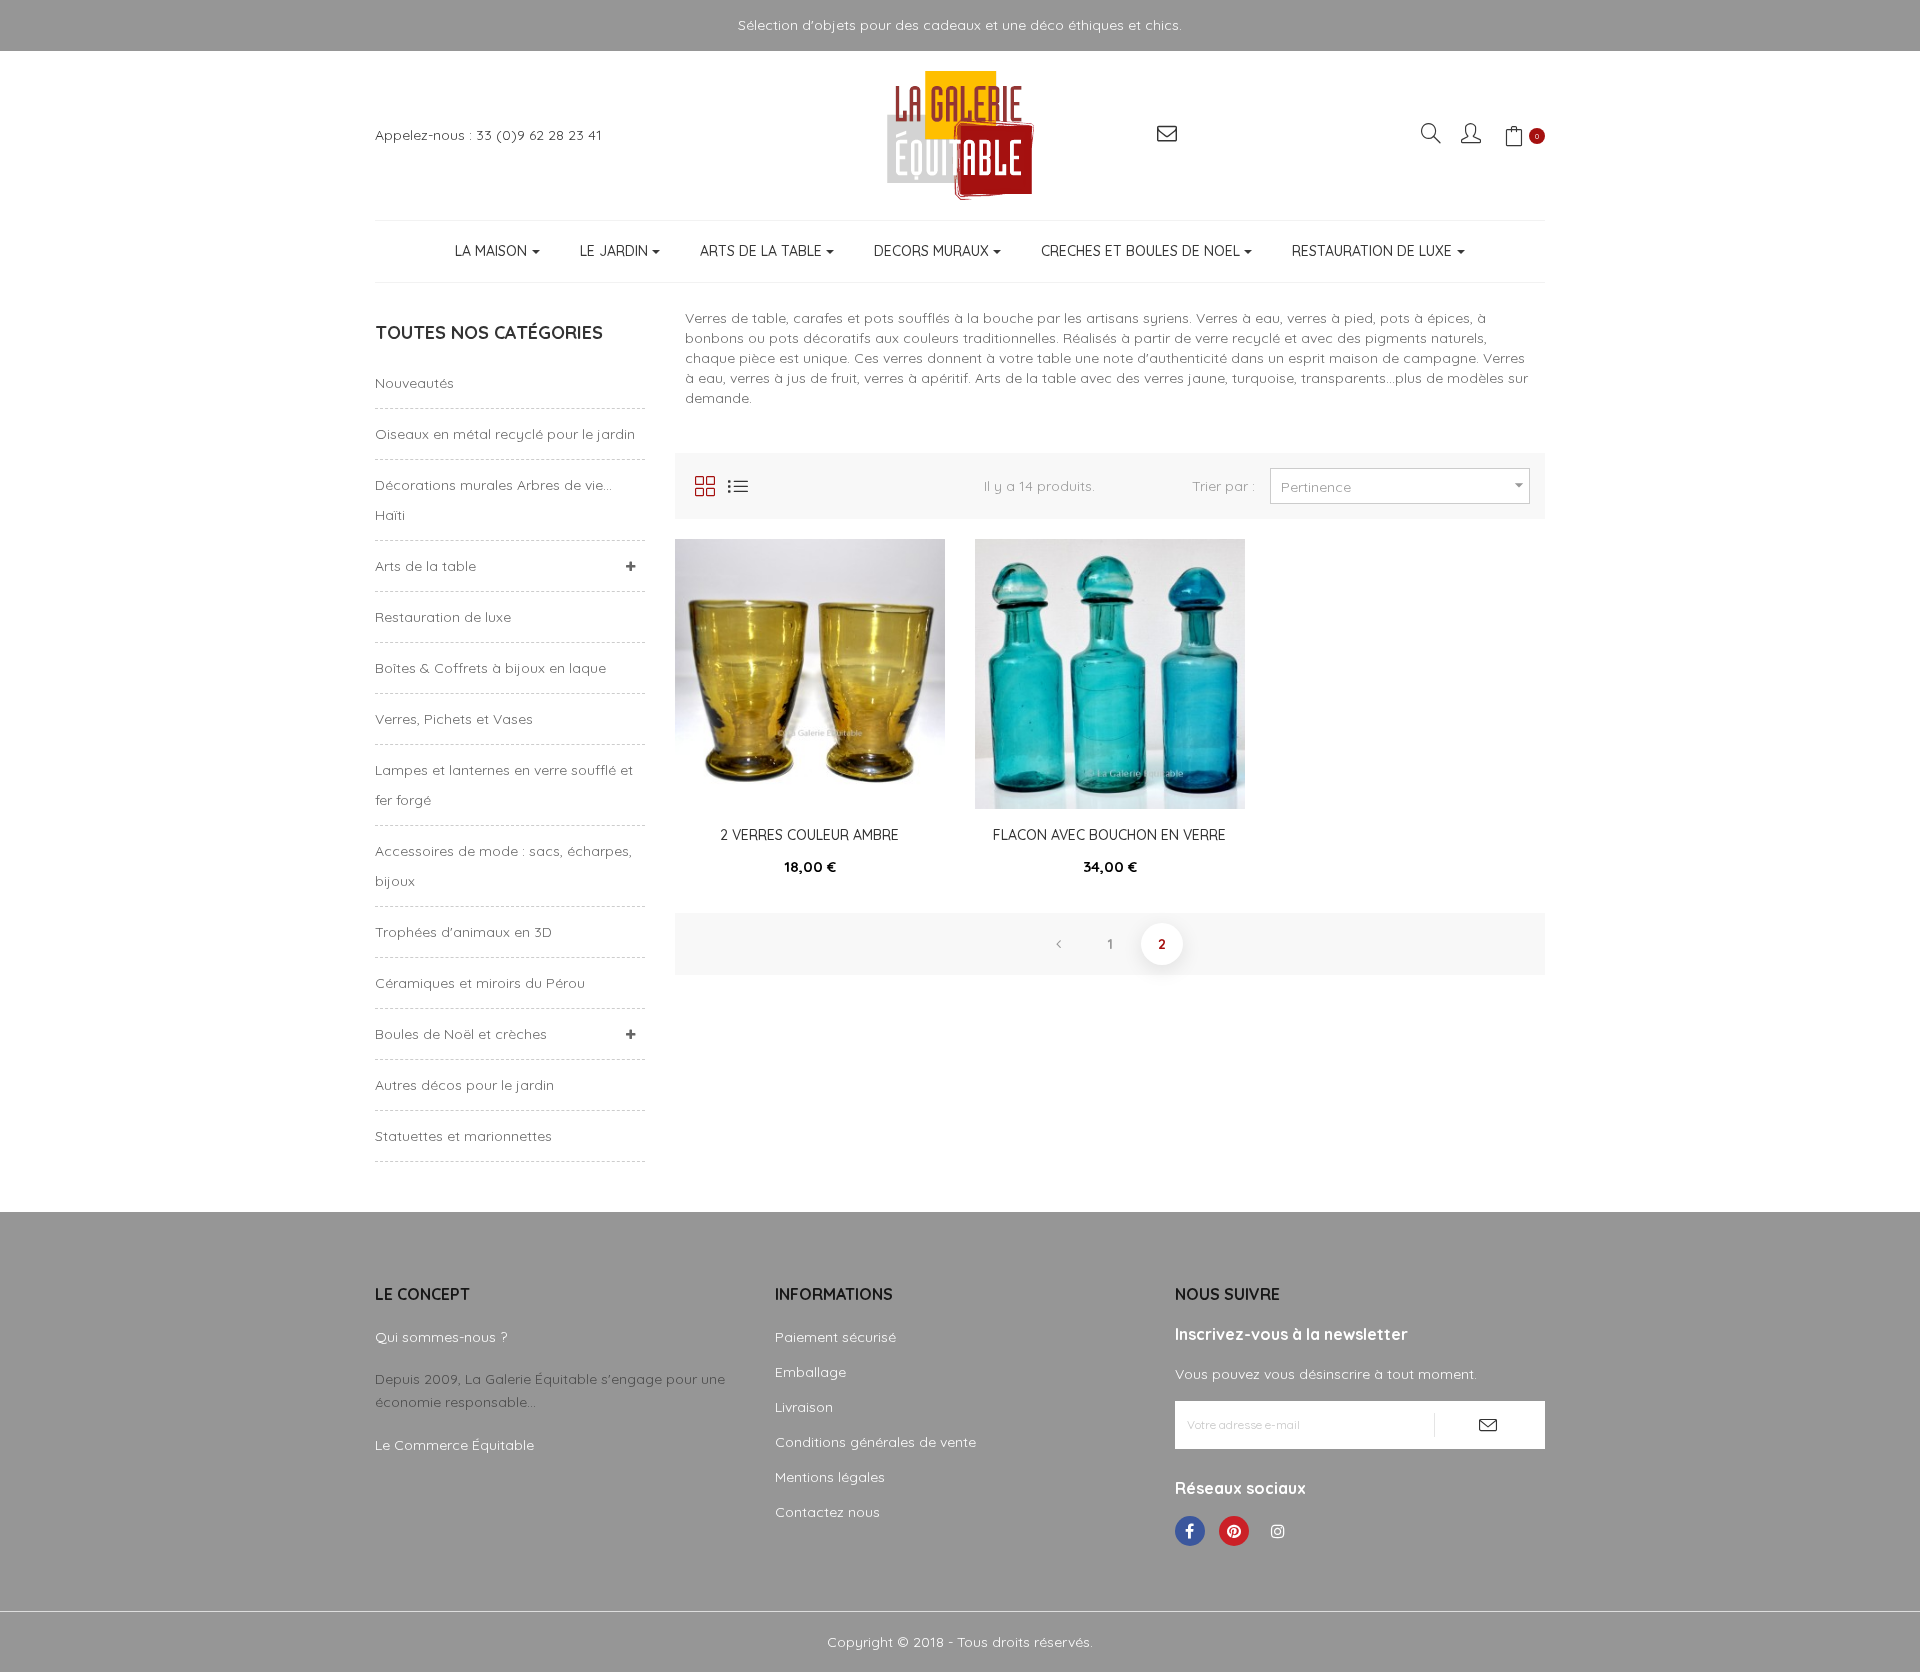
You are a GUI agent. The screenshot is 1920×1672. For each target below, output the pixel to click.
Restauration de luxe (443, 617)
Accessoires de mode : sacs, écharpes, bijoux (503, 866)
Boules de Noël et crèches (461, 1034)
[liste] (738, 486)
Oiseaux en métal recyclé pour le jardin (505, 434)
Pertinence (1405, 485)
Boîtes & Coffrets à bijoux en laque (490, 668)
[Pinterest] (1234, 1531)
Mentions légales (830, 1477)
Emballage (810, 1372)
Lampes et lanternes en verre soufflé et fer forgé (504, 785)
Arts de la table (425, 566)
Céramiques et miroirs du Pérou (480, 983)
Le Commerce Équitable (454, 1445)
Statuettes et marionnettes (463, 1136)
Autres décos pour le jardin (464, 1085)
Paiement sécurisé (835, 1337)
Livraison (804, 1407)
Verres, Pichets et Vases (454, 719)
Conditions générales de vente (875, 1442)
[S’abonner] (1489, 1425)
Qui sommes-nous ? (441, 1337)
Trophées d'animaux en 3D (463, 932)
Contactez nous (827, 1512)
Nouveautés (414, 383)
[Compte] (1472, 135)
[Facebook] (1190, 1531)
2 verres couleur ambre (809, 835)
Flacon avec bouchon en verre (1109, 835)
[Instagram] (1278, 1531)
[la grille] (705, 486)
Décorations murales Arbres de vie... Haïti (493, 500)
